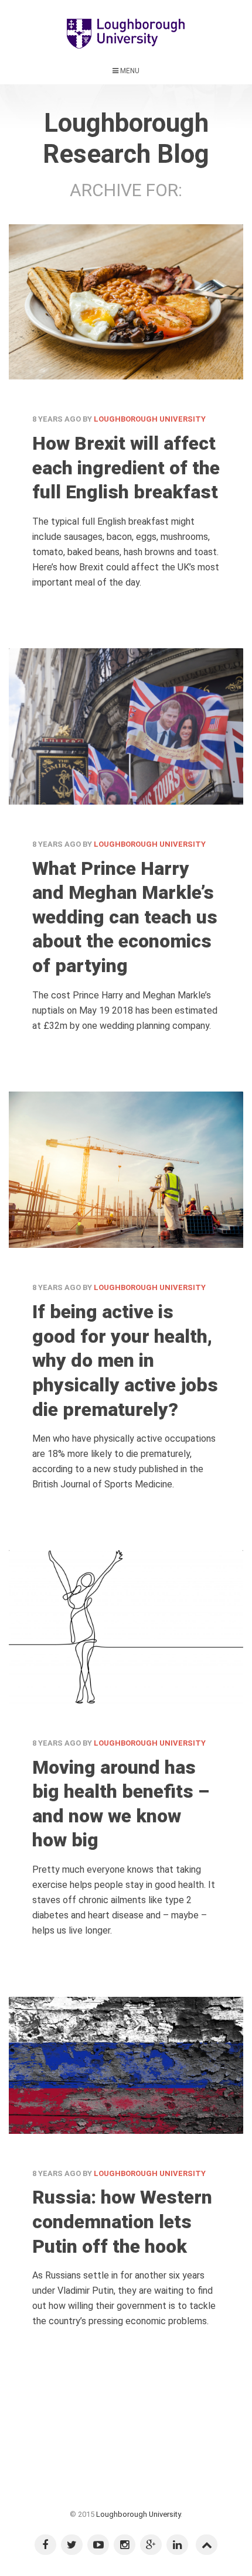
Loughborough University (150, 419)
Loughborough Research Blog (126, 138)
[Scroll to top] (207, 2545)
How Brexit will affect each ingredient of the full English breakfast (126, 468)
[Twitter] (72, 2545)
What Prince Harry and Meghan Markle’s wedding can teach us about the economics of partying (125, 917)
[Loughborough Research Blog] (126, 32)
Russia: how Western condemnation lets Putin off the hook (122, 2221)
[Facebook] (45, 2545)
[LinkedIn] (177, 2545)
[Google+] (151, 2545)
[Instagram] (125, 2545)
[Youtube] (98, 2545)
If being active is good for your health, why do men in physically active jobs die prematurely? (125, 1360)
